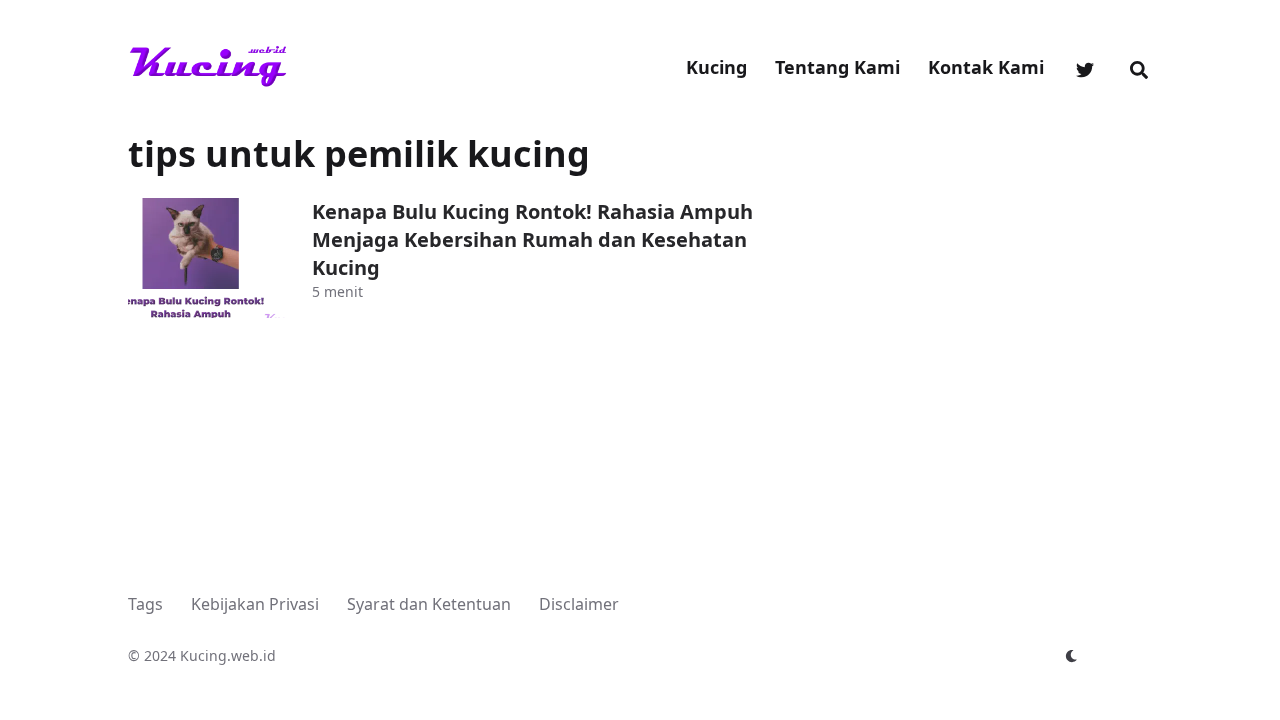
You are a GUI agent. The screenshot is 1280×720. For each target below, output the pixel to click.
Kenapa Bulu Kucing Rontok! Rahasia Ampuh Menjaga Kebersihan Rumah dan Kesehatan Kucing (532, 239)
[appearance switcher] (1072, 656)
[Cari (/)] (1139, 67)
